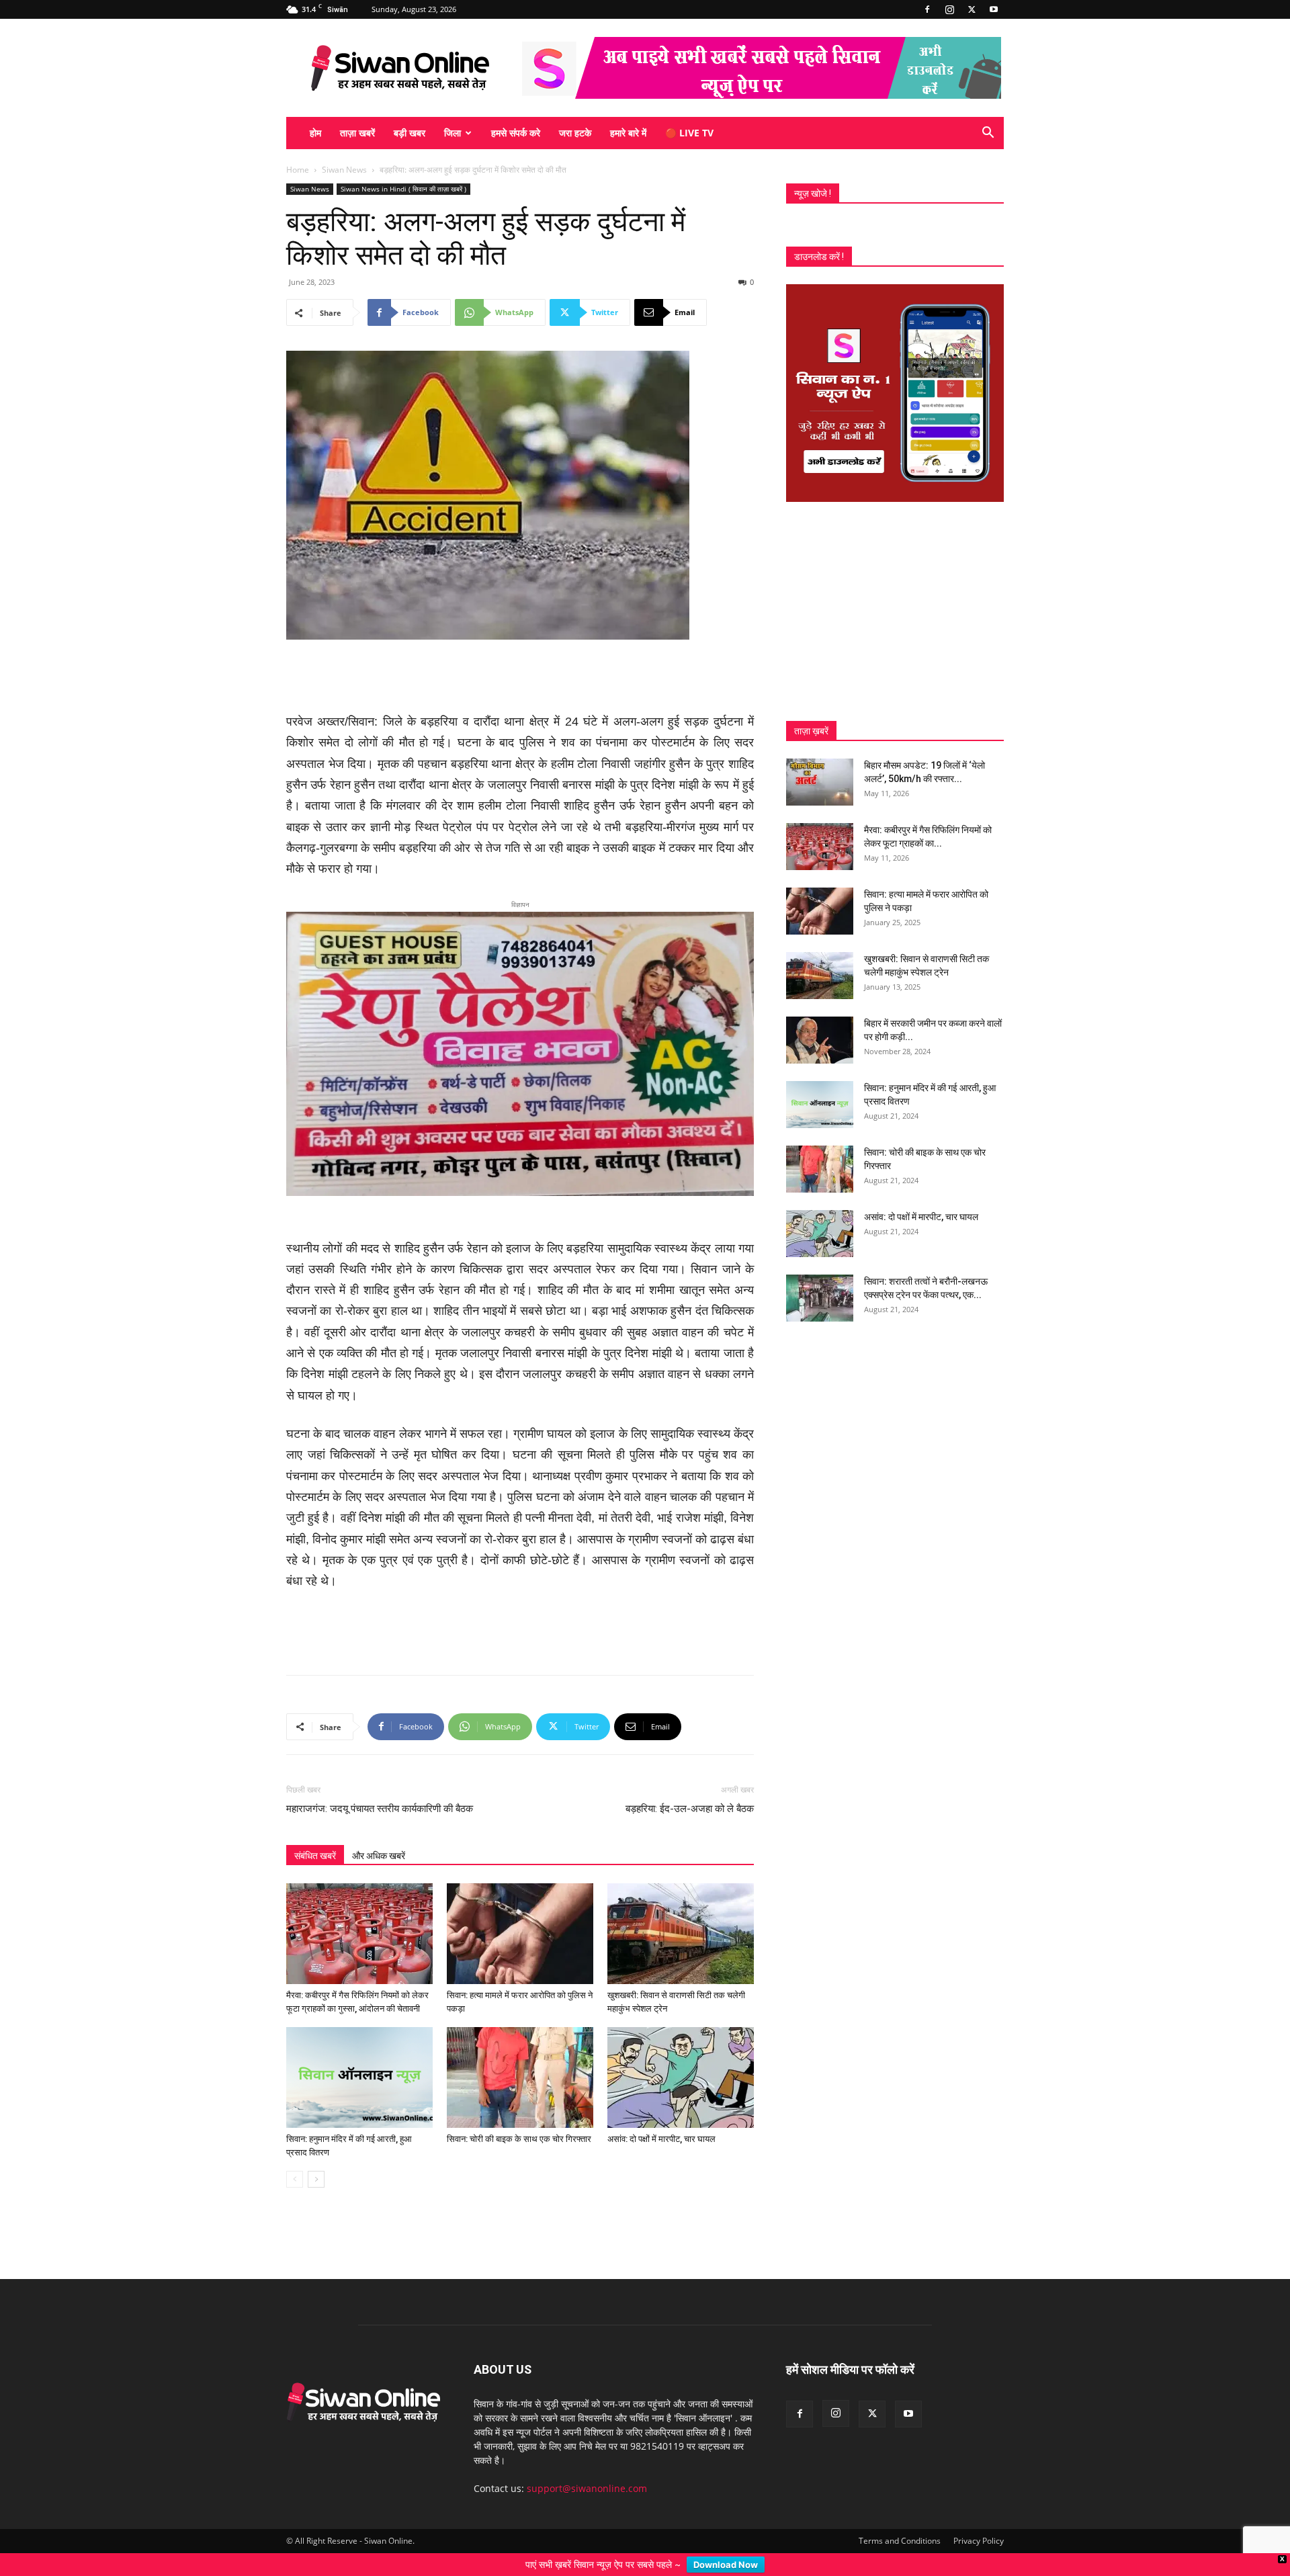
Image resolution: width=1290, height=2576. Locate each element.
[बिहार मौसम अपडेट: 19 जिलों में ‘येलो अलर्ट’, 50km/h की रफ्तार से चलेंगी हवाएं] (820, 782)
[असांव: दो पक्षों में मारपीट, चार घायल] (681, 2055)
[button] (988, 134)
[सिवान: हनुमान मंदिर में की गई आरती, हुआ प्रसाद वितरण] (359, 2055)
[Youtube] (994, 9)
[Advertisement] (520, 677)
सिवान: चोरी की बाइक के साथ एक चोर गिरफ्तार (519, 2117)
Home (298, 170)
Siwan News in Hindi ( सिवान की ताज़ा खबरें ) (403, 189)
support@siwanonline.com (587, 2466)
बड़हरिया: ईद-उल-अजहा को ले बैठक (690, 1787)
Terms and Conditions (900, 2519)
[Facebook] (927, 9)
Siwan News (344, 170)
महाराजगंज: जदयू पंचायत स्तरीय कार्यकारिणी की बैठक (380, 1787)
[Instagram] (949, 9)
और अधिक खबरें (379, 1834)
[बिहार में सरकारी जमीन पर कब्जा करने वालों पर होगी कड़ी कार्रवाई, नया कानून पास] (820, 1040)
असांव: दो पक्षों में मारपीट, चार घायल (661, 2117)
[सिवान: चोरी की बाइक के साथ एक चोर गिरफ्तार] (520, 2055)
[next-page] (316, 2157)
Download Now (726, 2565)
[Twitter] (972, 9)
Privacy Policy (979, 2519)
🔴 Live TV (689, 133)
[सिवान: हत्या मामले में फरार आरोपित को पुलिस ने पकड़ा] (520, 1912)
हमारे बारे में (628, 133)
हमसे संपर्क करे (516, 133)
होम (315, 133)
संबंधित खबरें (315, 1834)
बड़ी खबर (410, 133)
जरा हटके (575, 133)
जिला (453, 133)
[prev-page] (295, 2157)
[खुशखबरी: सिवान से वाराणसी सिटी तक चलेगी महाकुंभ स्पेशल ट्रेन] (681, 1912)
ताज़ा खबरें (357, 133)
